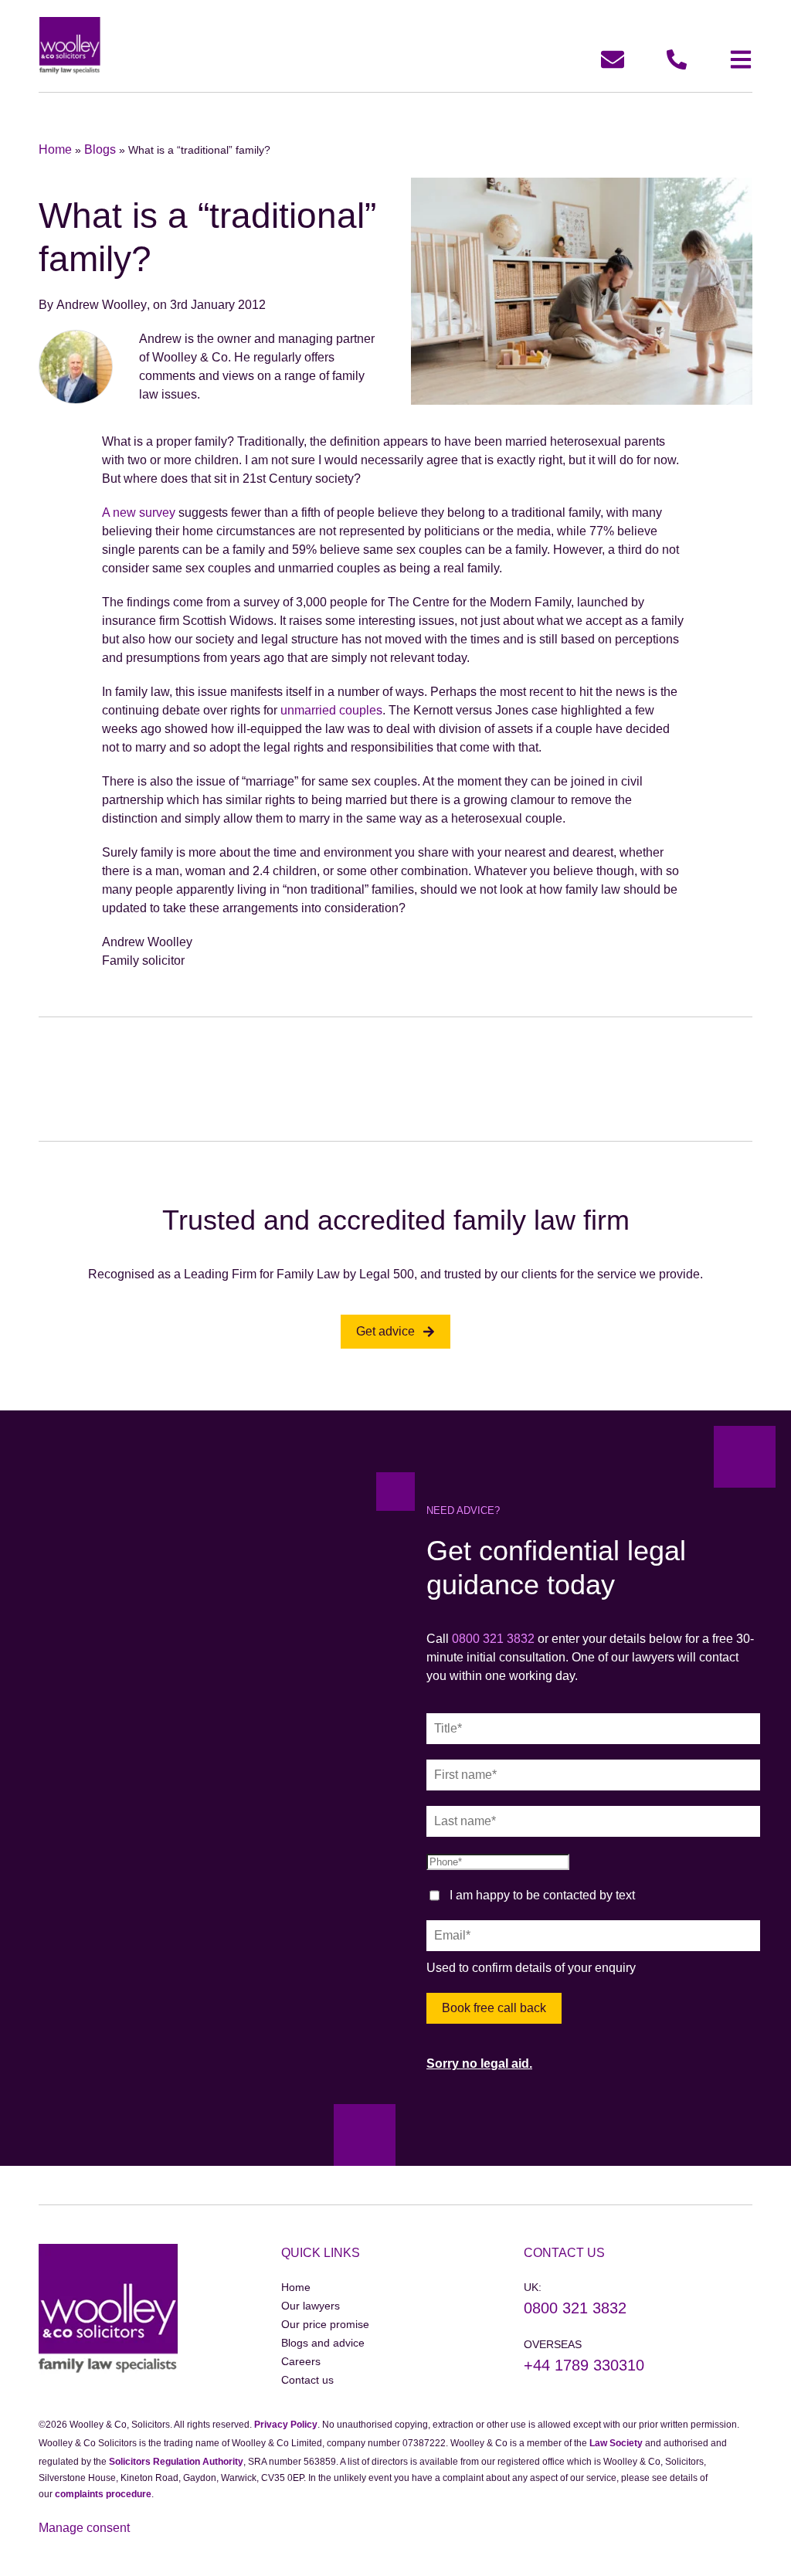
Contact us (307, 2380)
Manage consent (84, 2528)
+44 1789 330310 (584, 2365)
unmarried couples (331, 710)
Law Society (616, 2443)
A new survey (140, 512)
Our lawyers (311, 2306)
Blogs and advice (323, 2343)
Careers (301, 2361)
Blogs (100, 149)
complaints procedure (103, 2494)
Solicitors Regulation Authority (176, 2462)
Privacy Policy (286, 2425)
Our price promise (325, 2324)
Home (55, 149)
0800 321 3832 (493, 1639)
